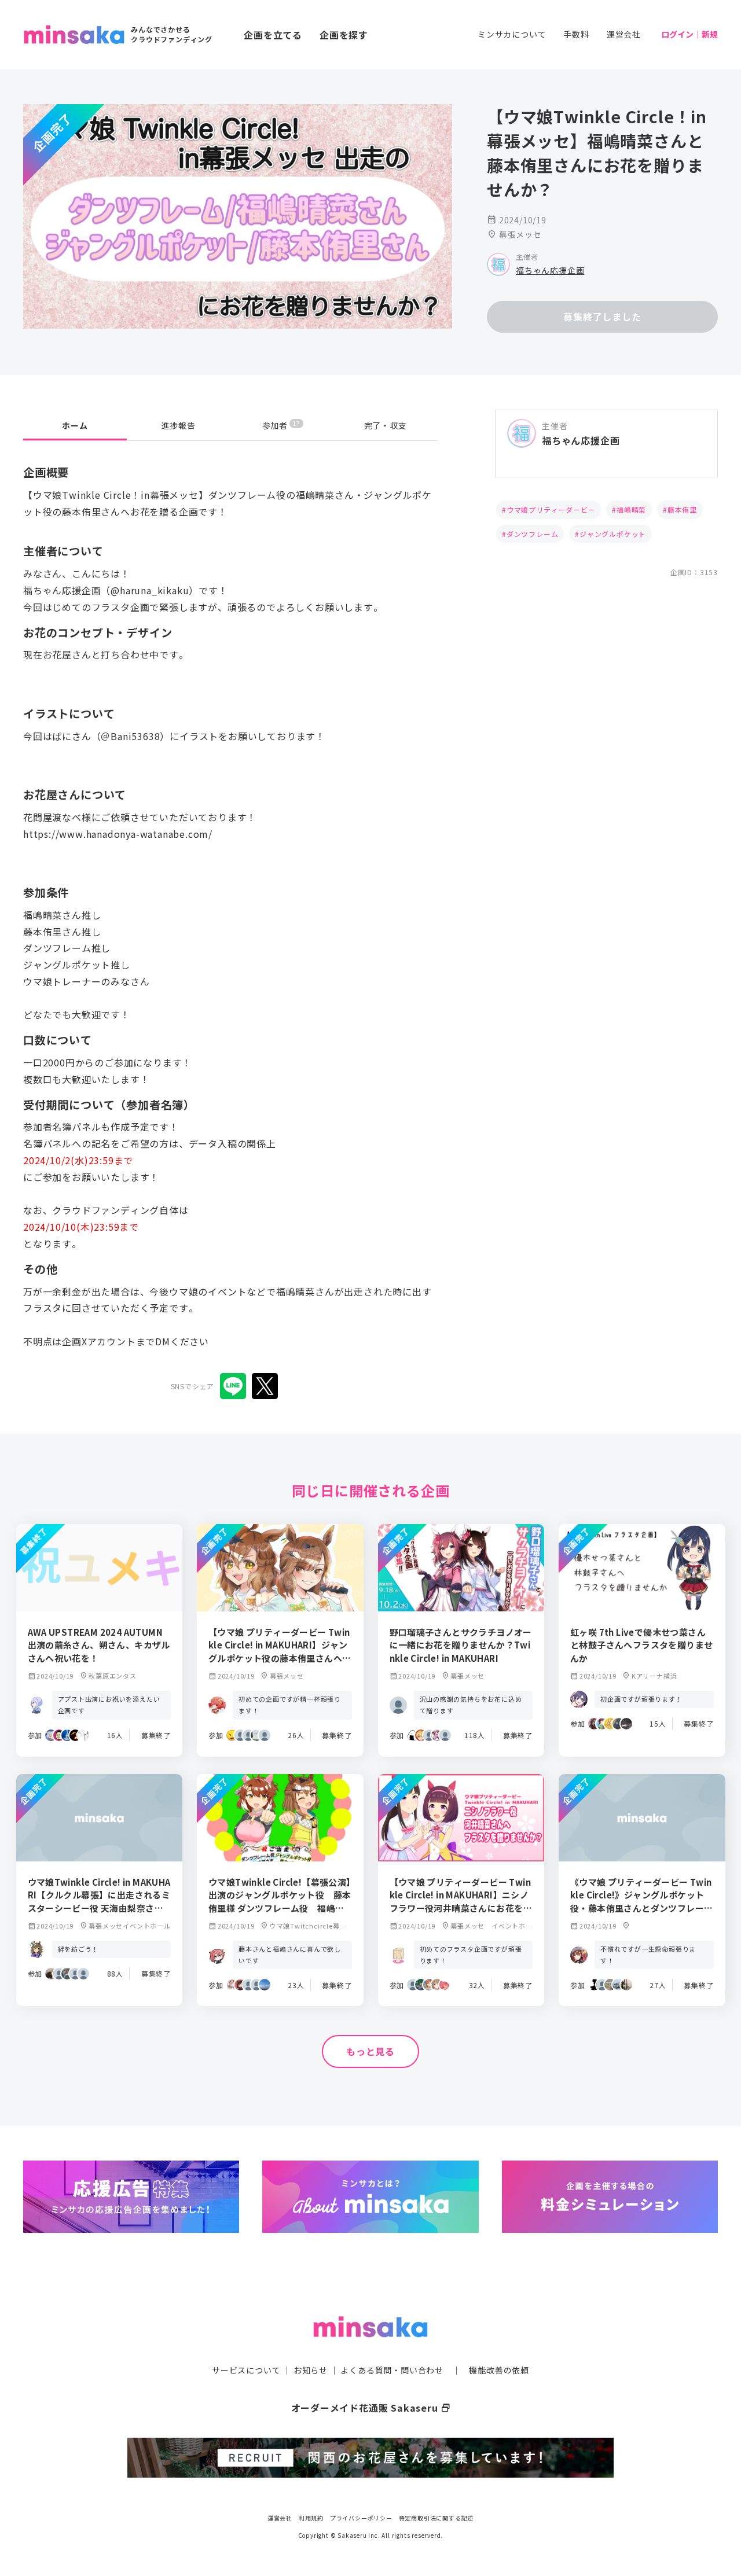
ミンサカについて (512, 34)
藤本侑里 (682, 509)
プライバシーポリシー (361, 2518)
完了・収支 (386, 425)
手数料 (576, 34)
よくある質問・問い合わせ (392, 2370)
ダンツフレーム (533, 534)
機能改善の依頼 (499, 2370)
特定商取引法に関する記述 (436, 2518)
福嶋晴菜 (631, 509)
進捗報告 (179, 425)
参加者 (281, 425)
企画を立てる (273, 35)
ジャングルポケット (613, 534)
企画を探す (344, 35)
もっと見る (370, 2051)
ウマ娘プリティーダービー (551, 509)
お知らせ (311, 2370)
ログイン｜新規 (689, 34)
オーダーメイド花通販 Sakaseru (371, 2408)
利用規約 (311, 2518)
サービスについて (246, 2370)
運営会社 (624, 34)
